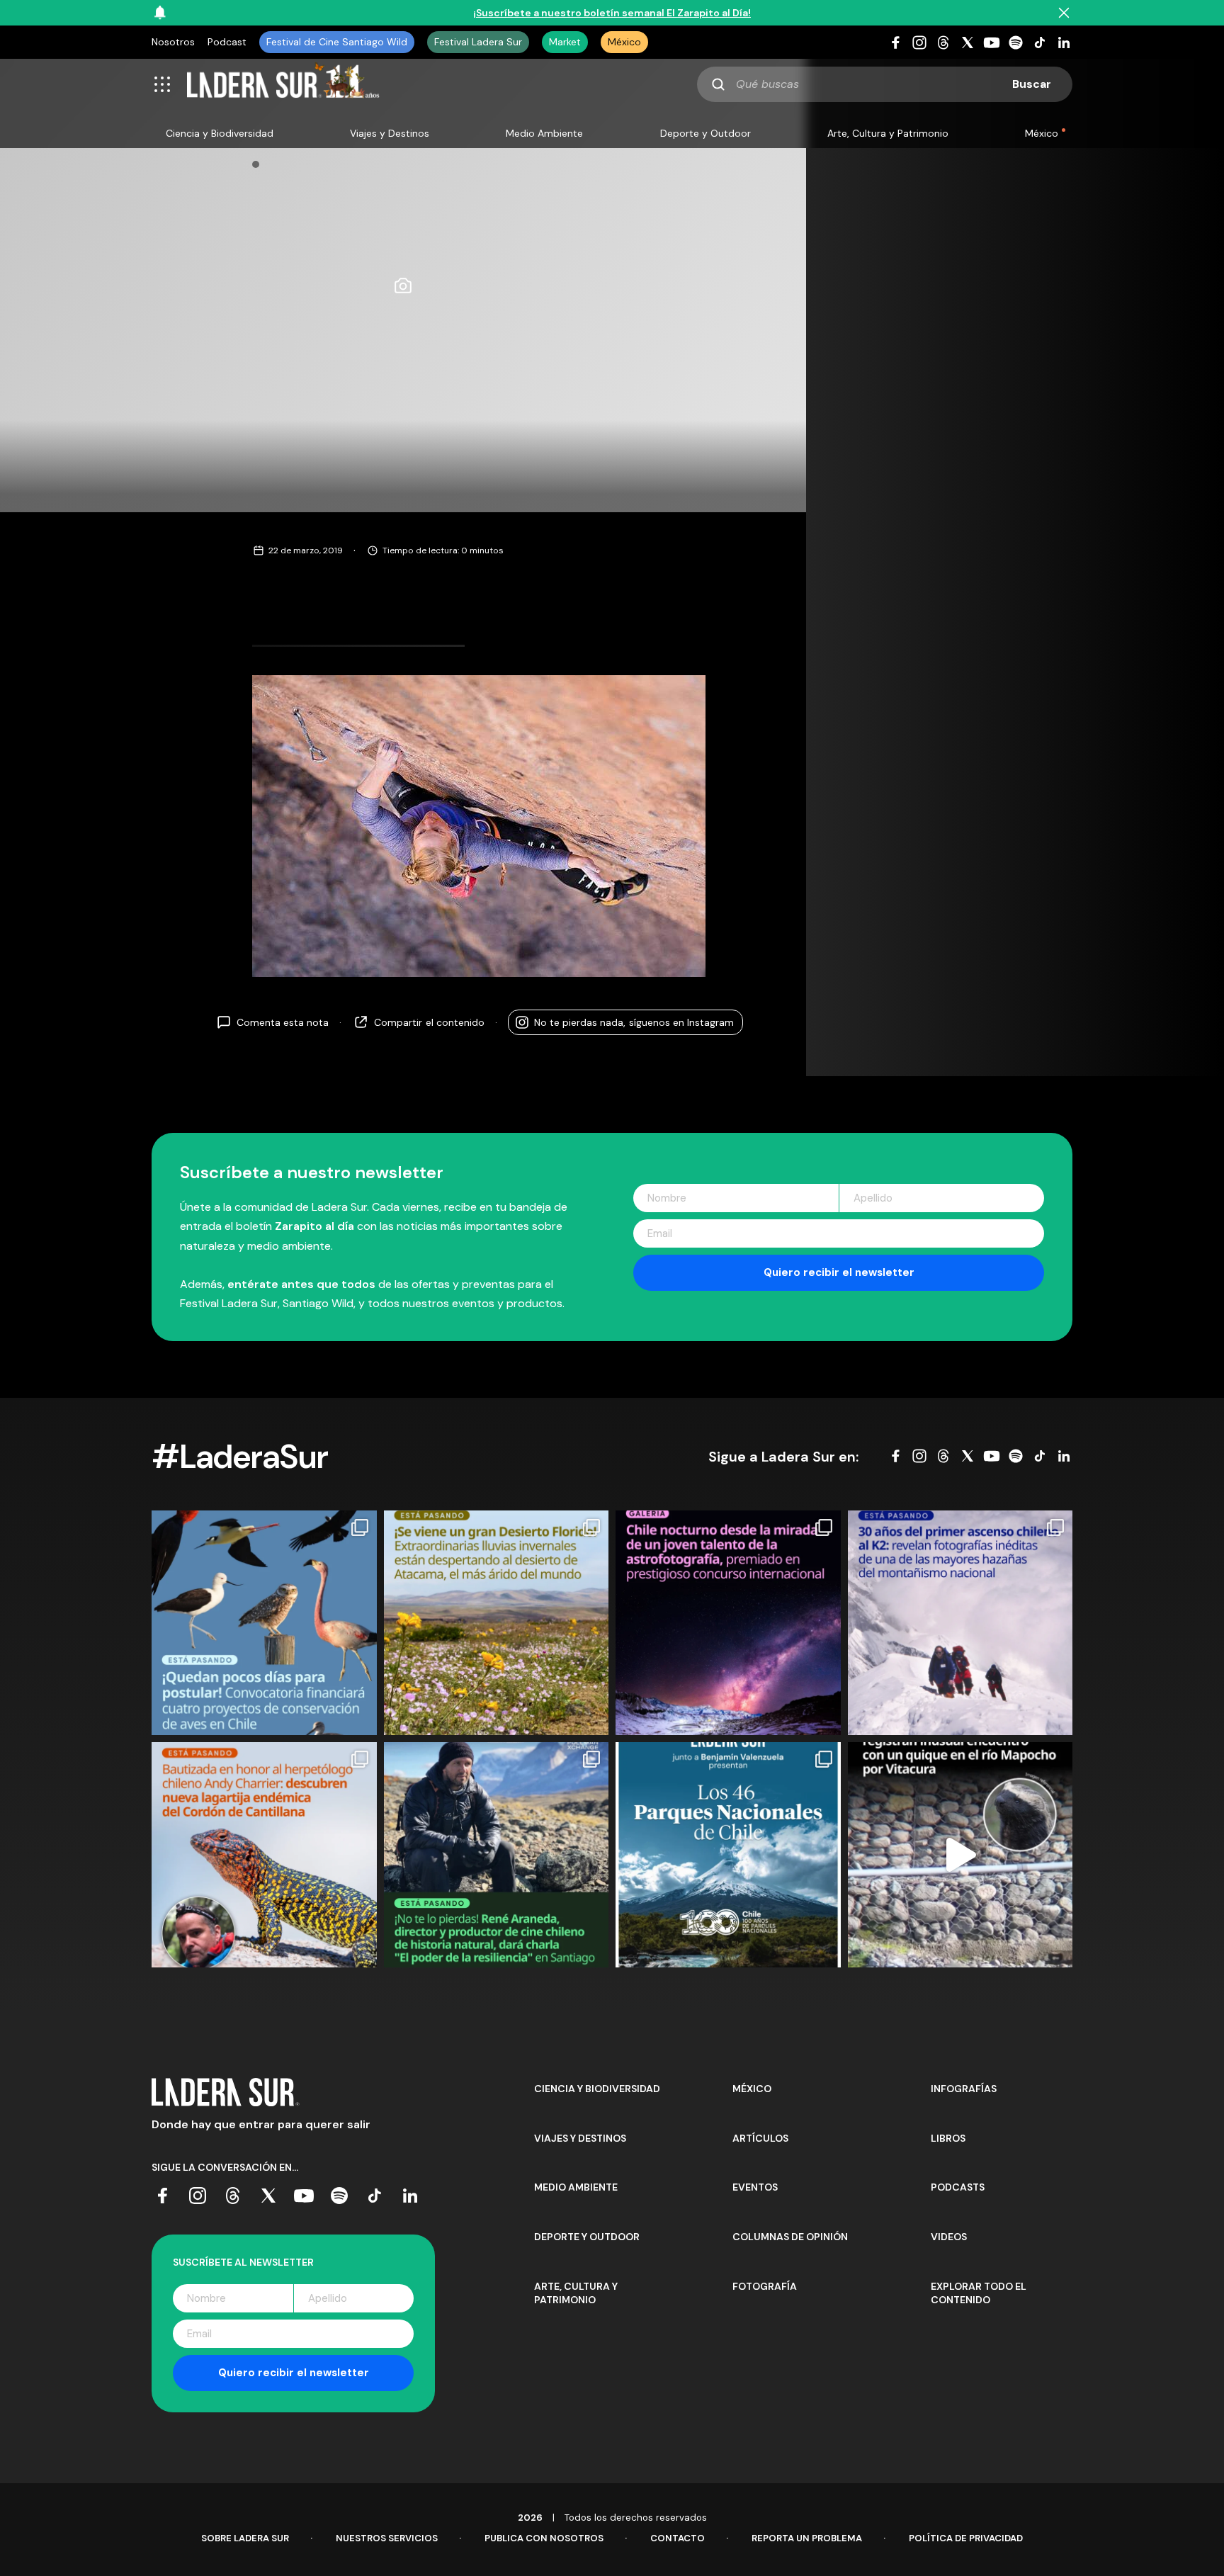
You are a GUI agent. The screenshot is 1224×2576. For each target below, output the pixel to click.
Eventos (755, 2187)
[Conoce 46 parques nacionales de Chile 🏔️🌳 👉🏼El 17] (728, 1855)
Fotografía (765, 2286)
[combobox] (885, 84)
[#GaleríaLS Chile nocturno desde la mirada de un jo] (728, 1623)
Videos (949, 2237)
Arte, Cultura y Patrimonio (888, 133)
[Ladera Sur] (283, 84)
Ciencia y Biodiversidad (220, 133)
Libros (948, 2138)
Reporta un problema (807, 2538)
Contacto (678, 2538)
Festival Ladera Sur (478, 42)
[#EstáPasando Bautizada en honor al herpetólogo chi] (264, 1855)
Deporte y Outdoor (705, 133)
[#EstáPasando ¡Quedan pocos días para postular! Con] (264, 1623)
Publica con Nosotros (544, 2538)
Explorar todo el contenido (979, 2293)
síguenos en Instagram (634, 1022)
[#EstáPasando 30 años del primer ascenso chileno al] (960, 1623)
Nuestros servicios (387, 2538)
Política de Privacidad (966, 2538)
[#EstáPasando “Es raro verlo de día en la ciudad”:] (960, 1855)
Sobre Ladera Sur (245, 2538)
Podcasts (958, 2187)
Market (565, 42)
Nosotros (173, 42)
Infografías (964, 2089)
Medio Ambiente (544, 133)
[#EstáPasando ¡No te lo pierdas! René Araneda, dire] (497, 1855)
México (624, 42)
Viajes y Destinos (390, 133)
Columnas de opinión (790, 2237)
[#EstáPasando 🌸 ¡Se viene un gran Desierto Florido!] (497, 1623)
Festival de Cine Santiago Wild (337, 42)
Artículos (760, 2138)
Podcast (227, 42)
